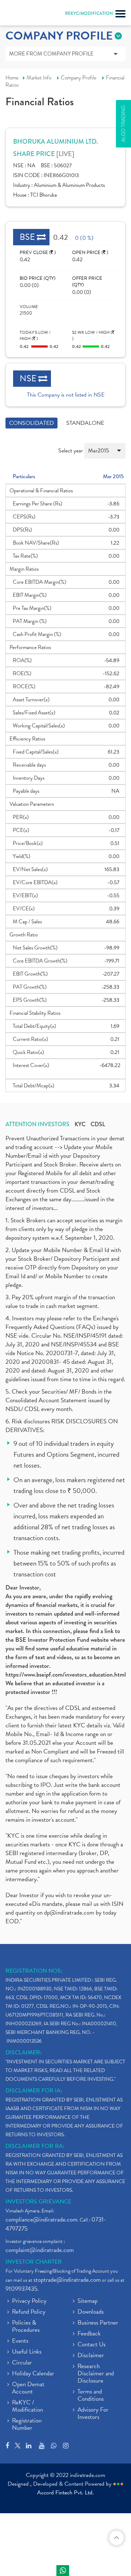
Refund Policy (29, 2312)
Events (20, 2341)
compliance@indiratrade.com (41, 2220)
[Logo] (24, 15)
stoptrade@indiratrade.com (67, 2280)
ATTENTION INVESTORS (37, 1124)
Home (12, 78)
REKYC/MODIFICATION (89, 13)
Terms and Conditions (91, 2396)
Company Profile (79, 78)
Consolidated (31, 423)
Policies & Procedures (26, 2327)
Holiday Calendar (33, 2374)
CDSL (98, 1124)
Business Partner (98, 2323)
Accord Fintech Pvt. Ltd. (65, 2493)
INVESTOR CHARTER (34, 2262)
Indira (63, 2571)
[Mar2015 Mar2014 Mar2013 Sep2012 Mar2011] (105, 454)
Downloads (91, 2312)
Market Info (39, 78)
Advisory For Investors (93, 2414)
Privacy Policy (29, 2301)
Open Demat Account (28, 2388)
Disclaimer (91, 2356)
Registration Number (27, 2425)
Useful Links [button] (27, 2352)
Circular (22, 2363)
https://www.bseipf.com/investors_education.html (66, 1675)
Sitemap (88, 2301)
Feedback (89, 2334)
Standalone (85, 423)
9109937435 (21, 2289)
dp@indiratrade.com (70, 1913)
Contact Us (92, 2345)
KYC (80, 1124)
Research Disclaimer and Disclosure (96, 2374)
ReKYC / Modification (27, 2407)
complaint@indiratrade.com (40, 2250)
